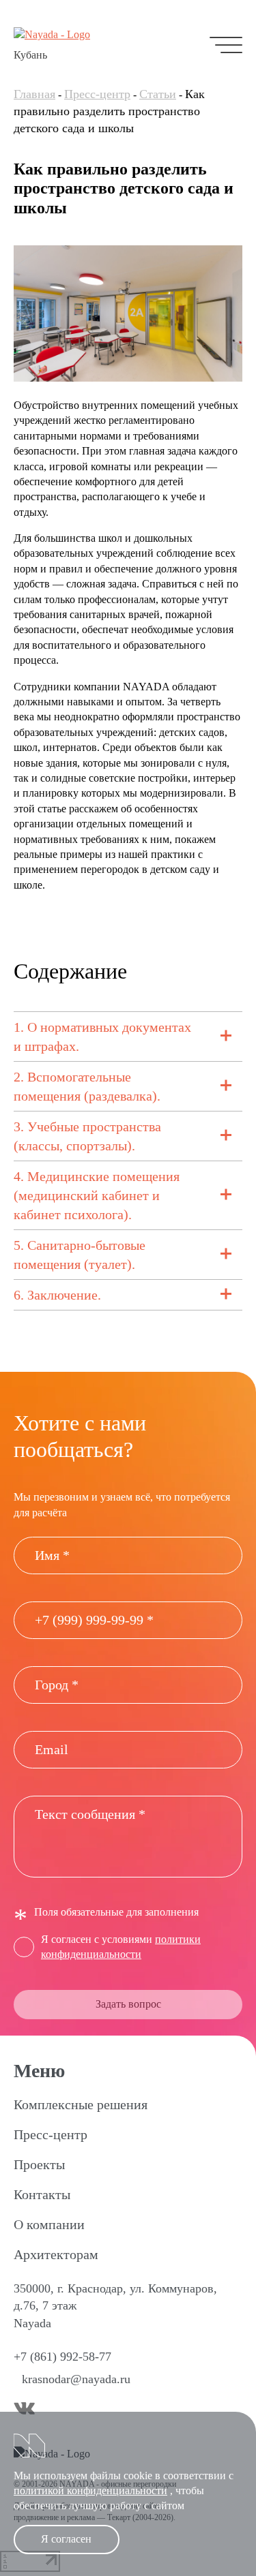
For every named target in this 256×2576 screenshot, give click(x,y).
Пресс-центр (97, 94)
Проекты (39, 2164)
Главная (34, 94)
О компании (49, 2224)
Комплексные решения (81, 2104)
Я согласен (66, 2539)
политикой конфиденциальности (90, 2490)
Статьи (158, 94)
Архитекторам (56, 2254)
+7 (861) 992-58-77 (62, 2357)
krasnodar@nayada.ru (76, 2379)
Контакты (42, 2194)
